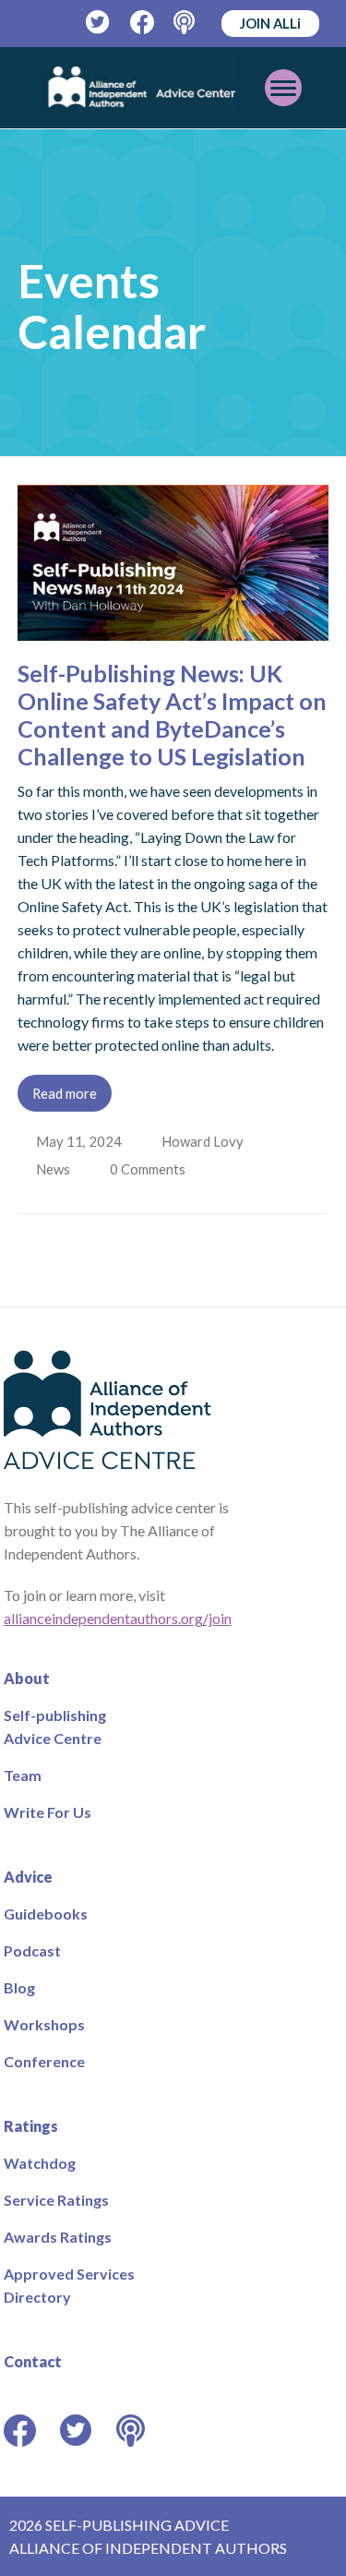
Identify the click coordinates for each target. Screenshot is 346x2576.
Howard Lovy (204, 1141)
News (55, 1169)
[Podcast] (186, 23)
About (27, 1678)
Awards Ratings (58, 2237)
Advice (28, 1877)
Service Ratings (56, 2200)
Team (23, 1775)
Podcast (32, 1950)
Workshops (44, 2024)
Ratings (31, 2126)
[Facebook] (143, 23)
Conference (44, 2061)
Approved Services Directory (69, 2285)
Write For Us (48, 1812)
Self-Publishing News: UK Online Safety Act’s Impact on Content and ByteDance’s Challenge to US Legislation (172, 715)
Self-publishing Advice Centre (55, 1727)
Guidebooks (46, 1914)
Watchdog (40, 2163)
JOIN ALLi (270, 23)
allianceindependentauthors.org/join (118, 1618)
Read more (65, 1093)
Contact (33, 2361)
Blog (19, 1987)
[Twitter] (98, 23)
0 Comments (152, 1169)
